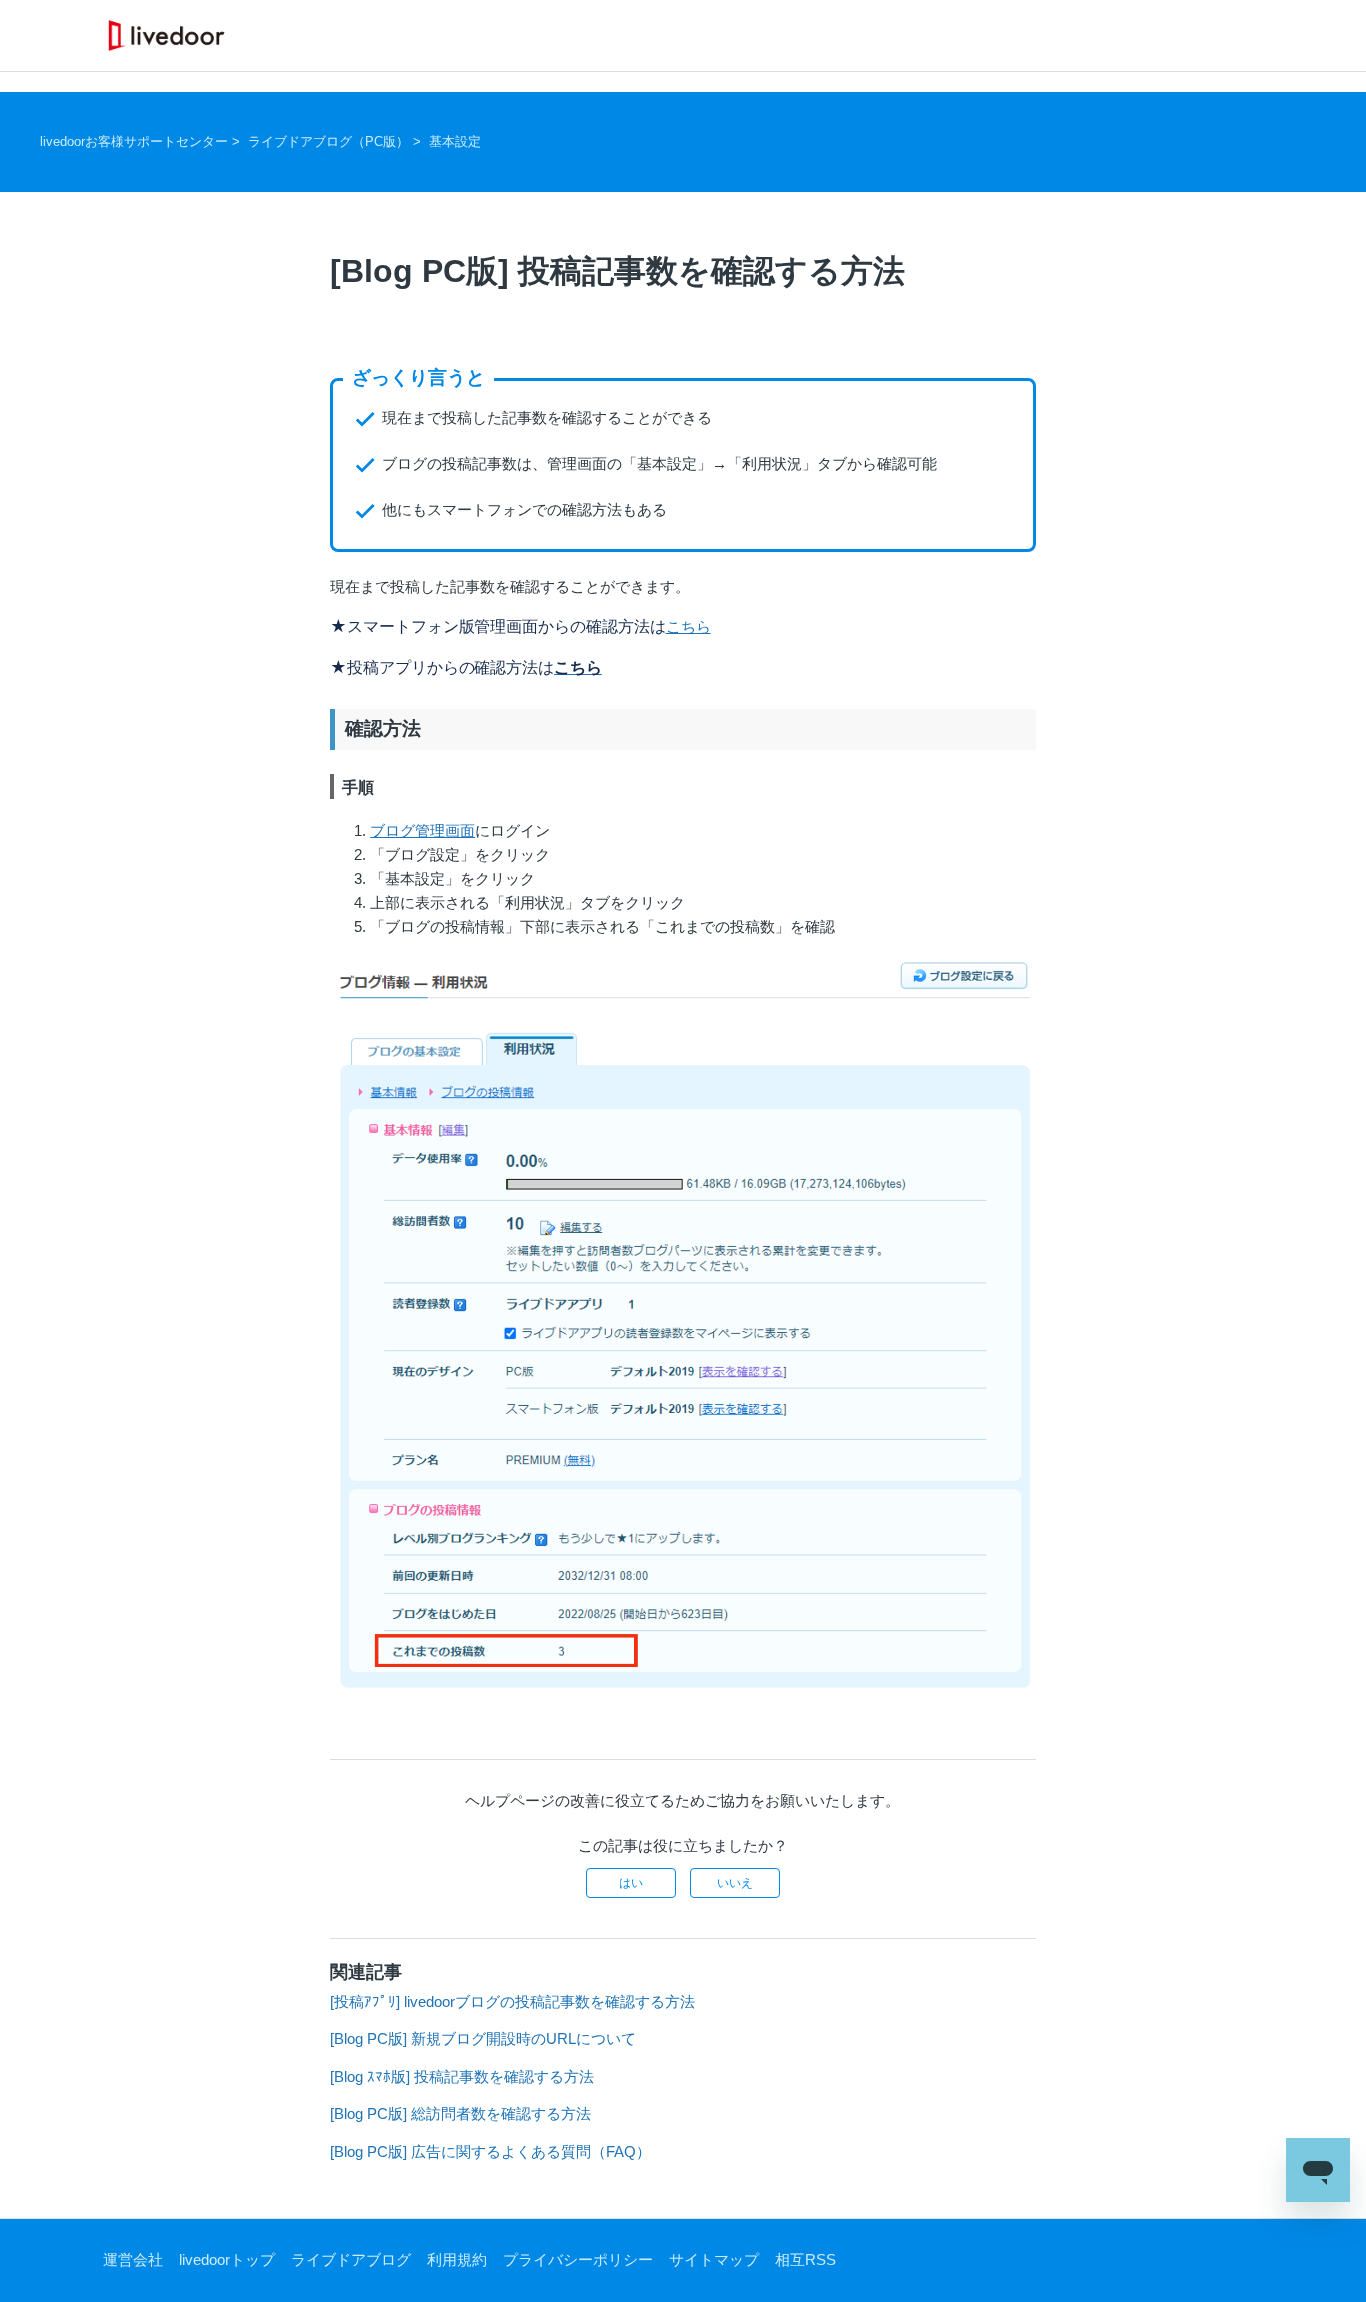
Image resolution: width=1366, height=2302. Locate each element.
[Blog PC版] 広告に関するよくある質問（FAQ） (490, 2151)
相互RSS (805, 2259)
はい (631, 1883)
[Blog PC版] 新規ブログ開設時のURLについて (483, 2038)
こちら (688, 626)
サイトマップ (714, 2259)
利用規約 (457, 2259)
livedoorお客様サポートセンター (134, 141)
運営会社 (133, 2259)
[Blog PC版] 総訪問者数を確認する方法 (460, 2113)
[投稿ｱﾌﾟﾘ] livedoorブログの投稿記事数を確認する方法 (512, 2001)
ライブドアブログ (351, 2259)
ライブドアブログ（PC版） (328, 141)
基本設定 (455, 141)
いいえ (735, 1883)
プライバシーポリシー (578, 2259)
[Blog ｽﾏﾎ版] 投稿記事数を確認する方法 (462, 2076)
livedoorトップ (227, 2259)
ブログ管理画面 (422, 830)
